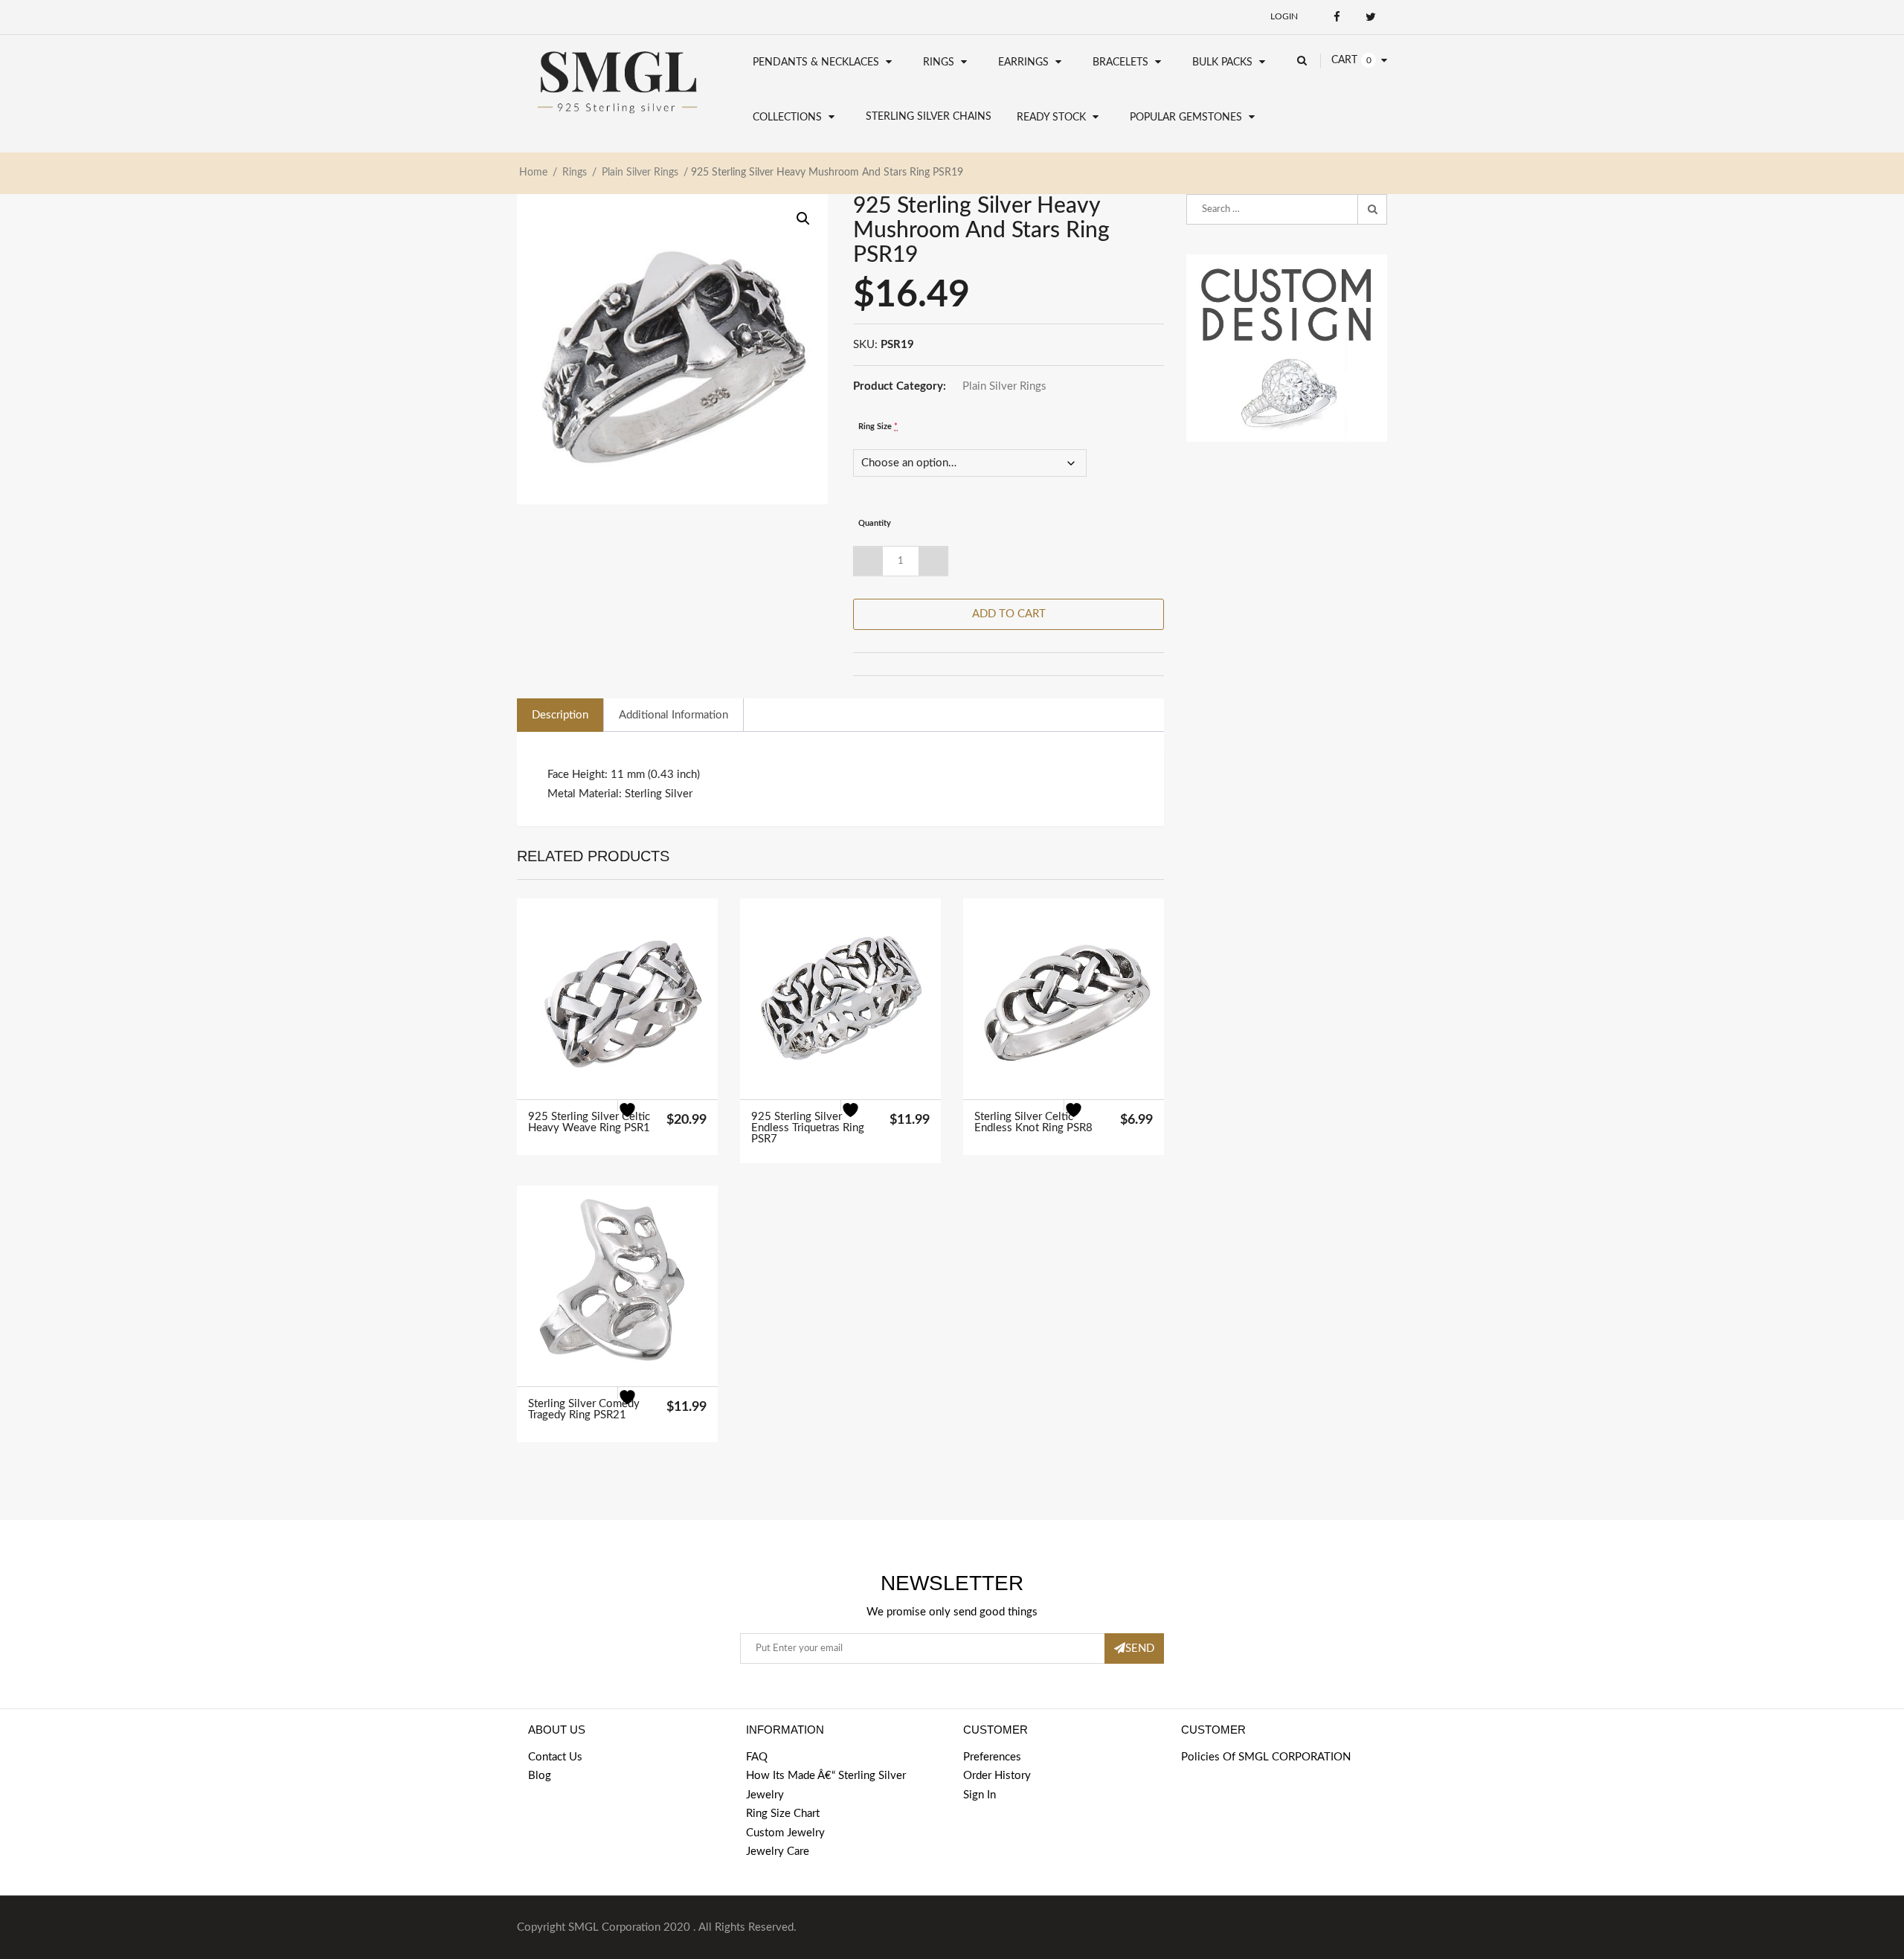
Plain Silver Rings (640, 173)
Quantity (875, 523)
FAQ (757, 1757)
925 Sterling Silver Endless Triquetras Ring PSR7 (808, 1128)
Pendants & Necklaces (816, 62)
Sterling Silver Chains (929, 117)
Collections (787, 118)
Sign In (980, 1795)
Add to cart (1009, 614)
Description (560, 715)
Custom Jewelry (785, 1833)
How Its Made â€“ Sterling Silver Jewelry (826, 1785)
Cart (1344, 60)
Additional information (673, 715)
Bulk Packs (1222, 62)
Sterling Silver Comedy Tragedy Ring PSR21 (584, 1409)
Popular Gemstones (1186, 118)
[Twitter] (1370, 17)
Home (533, 173)
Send (1140, 1648)
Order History (997, 1776)
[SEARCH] (1372, 210)
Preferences (992, 1757)
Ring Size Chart (783, 1814)
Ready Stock (1051, 118)
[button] (803, 219)
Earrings (1023, 62)
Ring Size (878, 427)
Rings (939, 62)
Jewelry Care (778, 1852)
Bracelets (1120, 62)
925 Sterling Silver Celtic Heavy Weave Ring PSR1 (589, 1122)
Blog (540, 1776)
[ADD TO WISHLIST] (636, 1119)
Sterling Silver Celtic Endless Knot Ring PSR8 (1033, 1122)
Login (1284, 16)
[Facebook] (1337, 17)
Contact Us (555, 1757)
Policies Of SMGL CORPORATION (1266, 1757)
